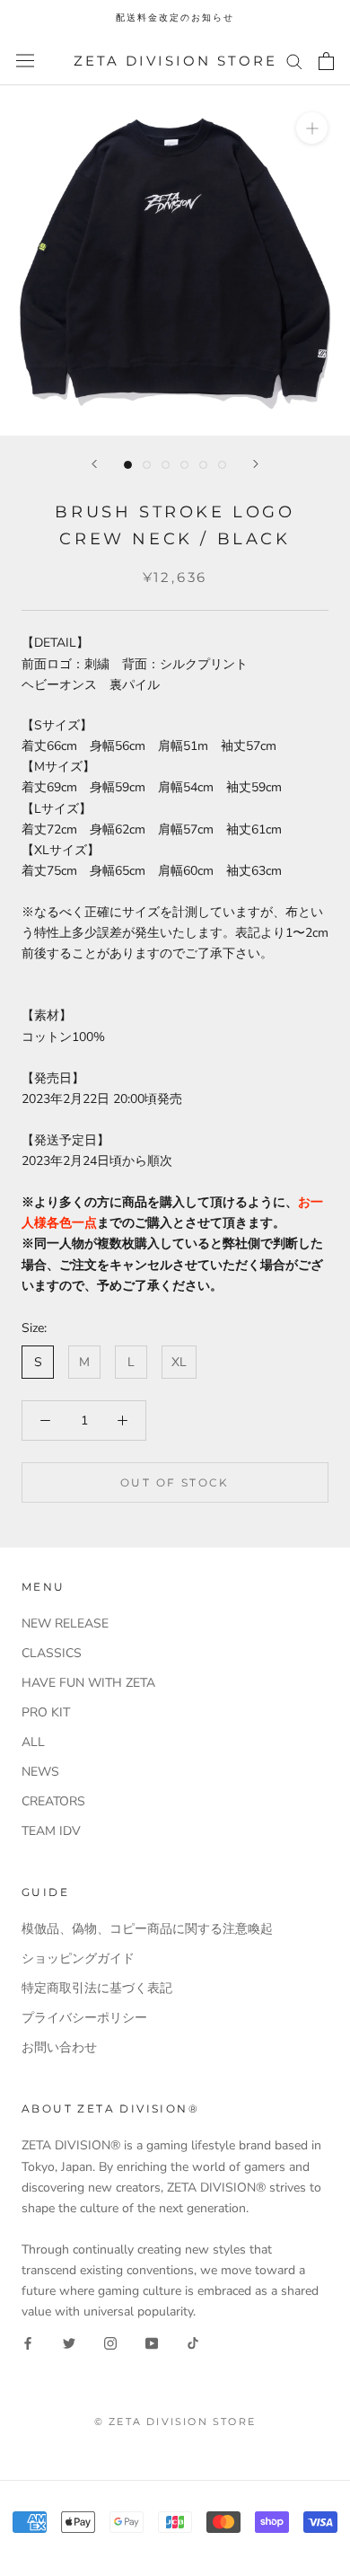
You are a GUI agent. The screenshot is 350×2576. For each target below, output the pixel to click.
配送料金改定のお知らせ (175, 18)
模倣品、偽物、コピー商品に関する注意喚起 (147, 1929)
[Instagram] (110, 2342)
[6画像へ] (222, 465)
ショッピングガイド (78, 1958)
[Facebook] (28, 2342)
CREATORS (53, 1801)
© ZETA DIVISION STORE (175, 2422)
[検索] (294, 61)
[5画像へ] (203, 465)
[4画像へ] (184, 465)
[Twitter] (69, 2342)
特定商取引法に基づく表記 (97, 1988)
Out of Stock (175, 1482)
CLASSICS (52, 1653)
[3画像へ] (166, 465)
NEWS (40, 1772)
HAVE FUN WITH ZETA (88, 1683)
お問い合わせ (59, 2047)
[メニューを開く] (25, 61)
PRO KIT (46, 1712)
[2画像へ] (147, 465)
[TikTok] (193, 2342)
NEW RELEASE (65, 1623)
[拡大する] (312, 128)
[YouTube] (152, 2342)
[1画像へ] (128, 465)
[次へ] (256, 464)
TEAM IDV (51, 1831)
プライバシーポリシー (84, 2018)
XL (179, 1362)
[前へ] (94, 464)
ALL (33, 1742)
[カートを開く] (326, 61)
